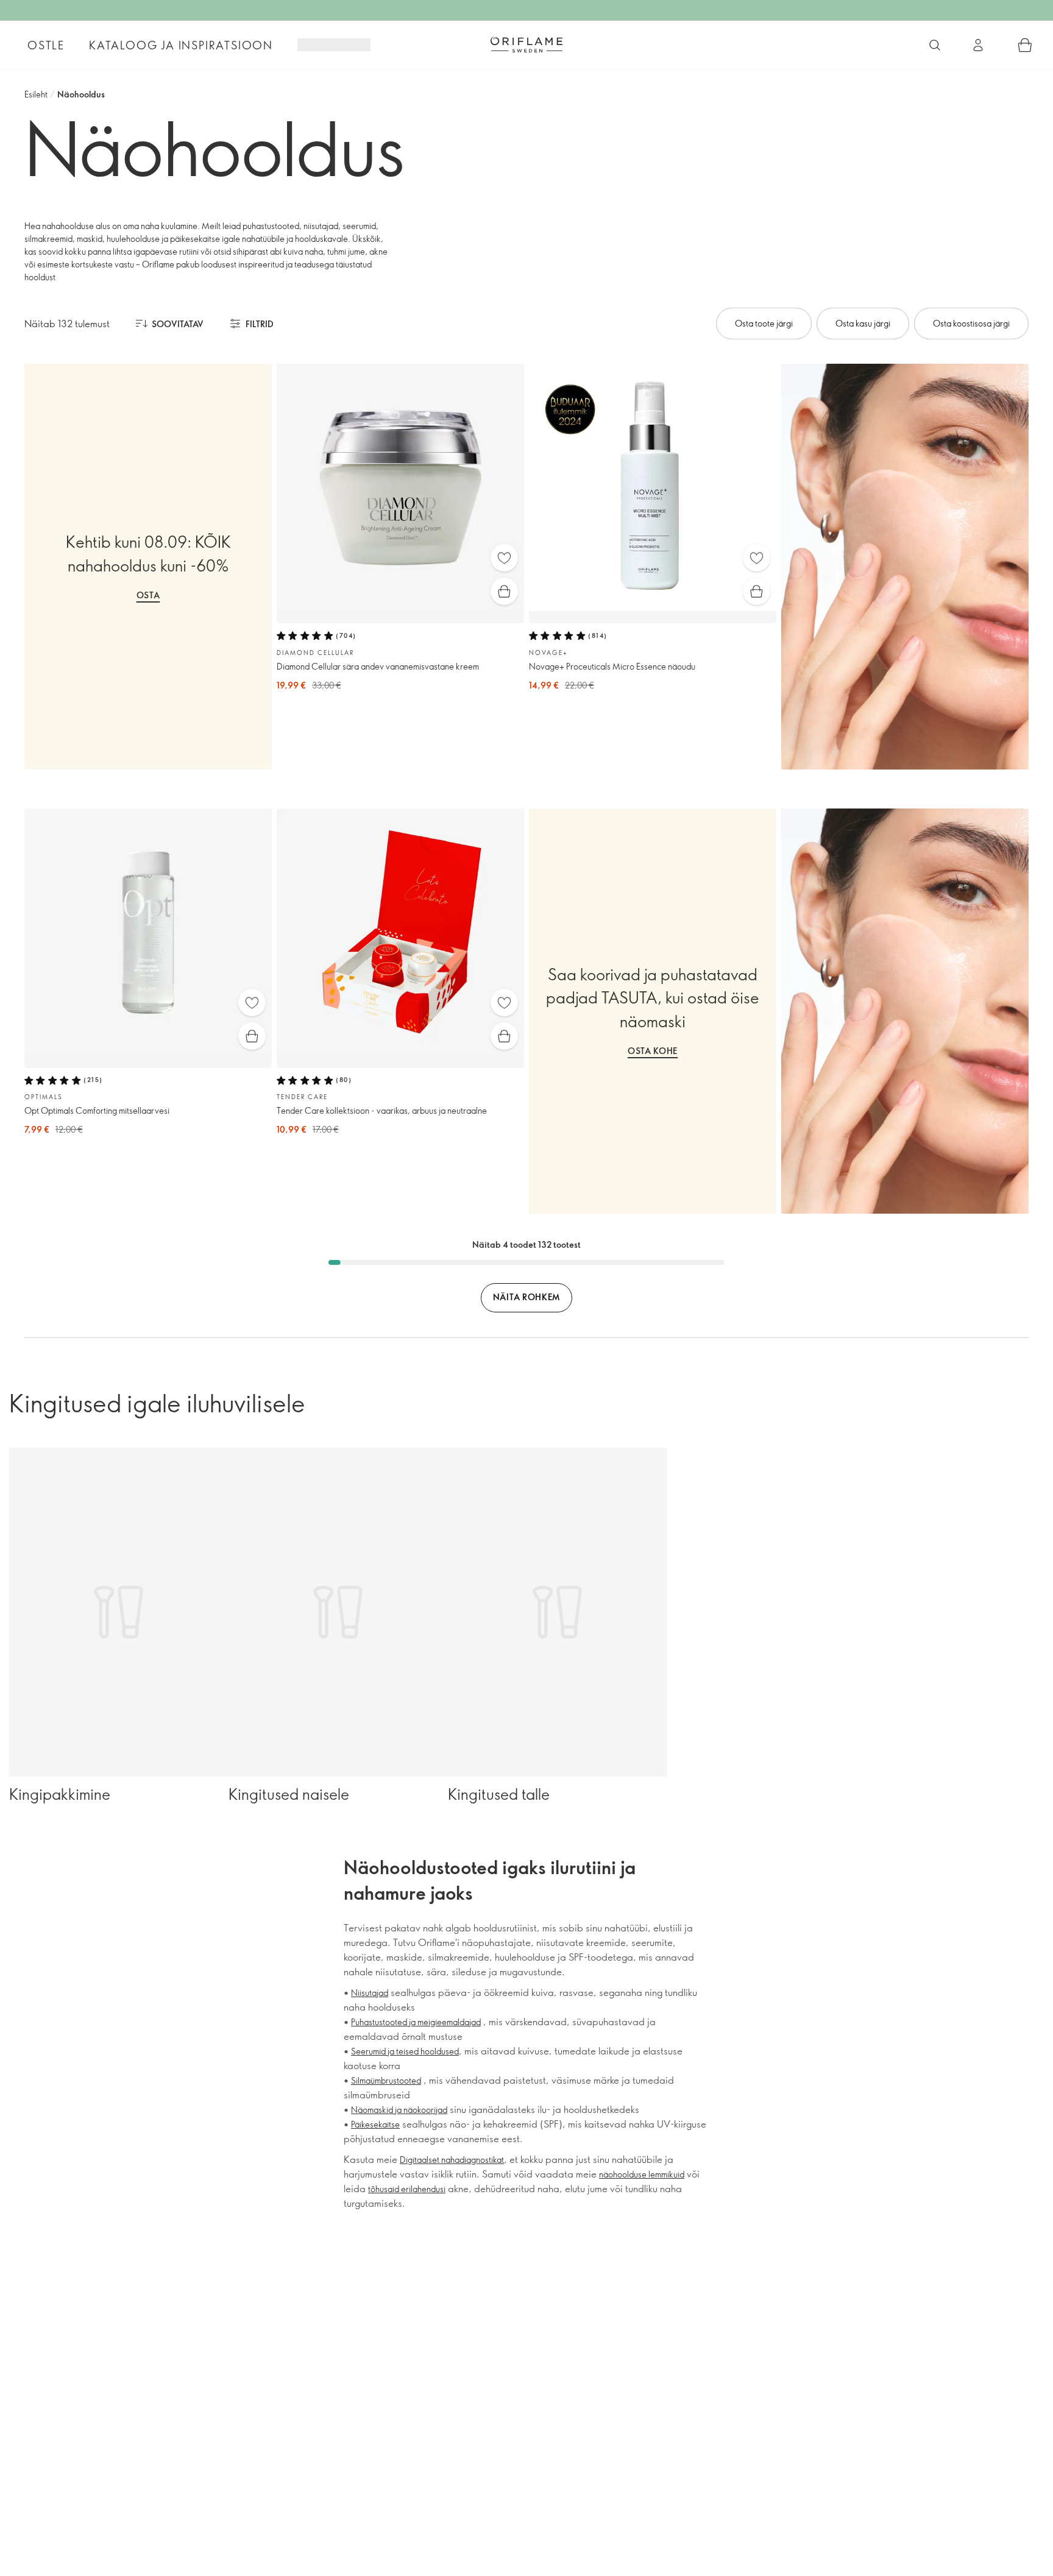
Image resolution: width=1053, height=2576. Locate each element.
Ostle (46, 45)
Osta (148, 595)
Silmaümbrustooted (386, 2080)
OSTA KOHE (653, 1051)
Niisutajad (370, 1993)
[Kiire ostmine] (504, 591)
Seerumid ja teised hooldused (405, 2051)
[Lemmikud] (504, 558)
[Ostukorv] (1025, 45)
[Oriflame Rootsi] (526, 44)
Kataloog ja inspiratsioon (181, 45)
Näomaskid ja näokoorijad (399, 2110)
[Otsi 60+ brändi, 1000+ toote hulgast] (935, 45)
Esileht (36, 94)
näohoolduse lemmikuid (642, 2174)
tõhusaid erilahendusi (407, 2189)
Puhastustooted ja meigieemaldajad (416, 2022)
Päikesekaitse (375, 2124)
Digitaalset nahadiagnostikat (452, 2160)
